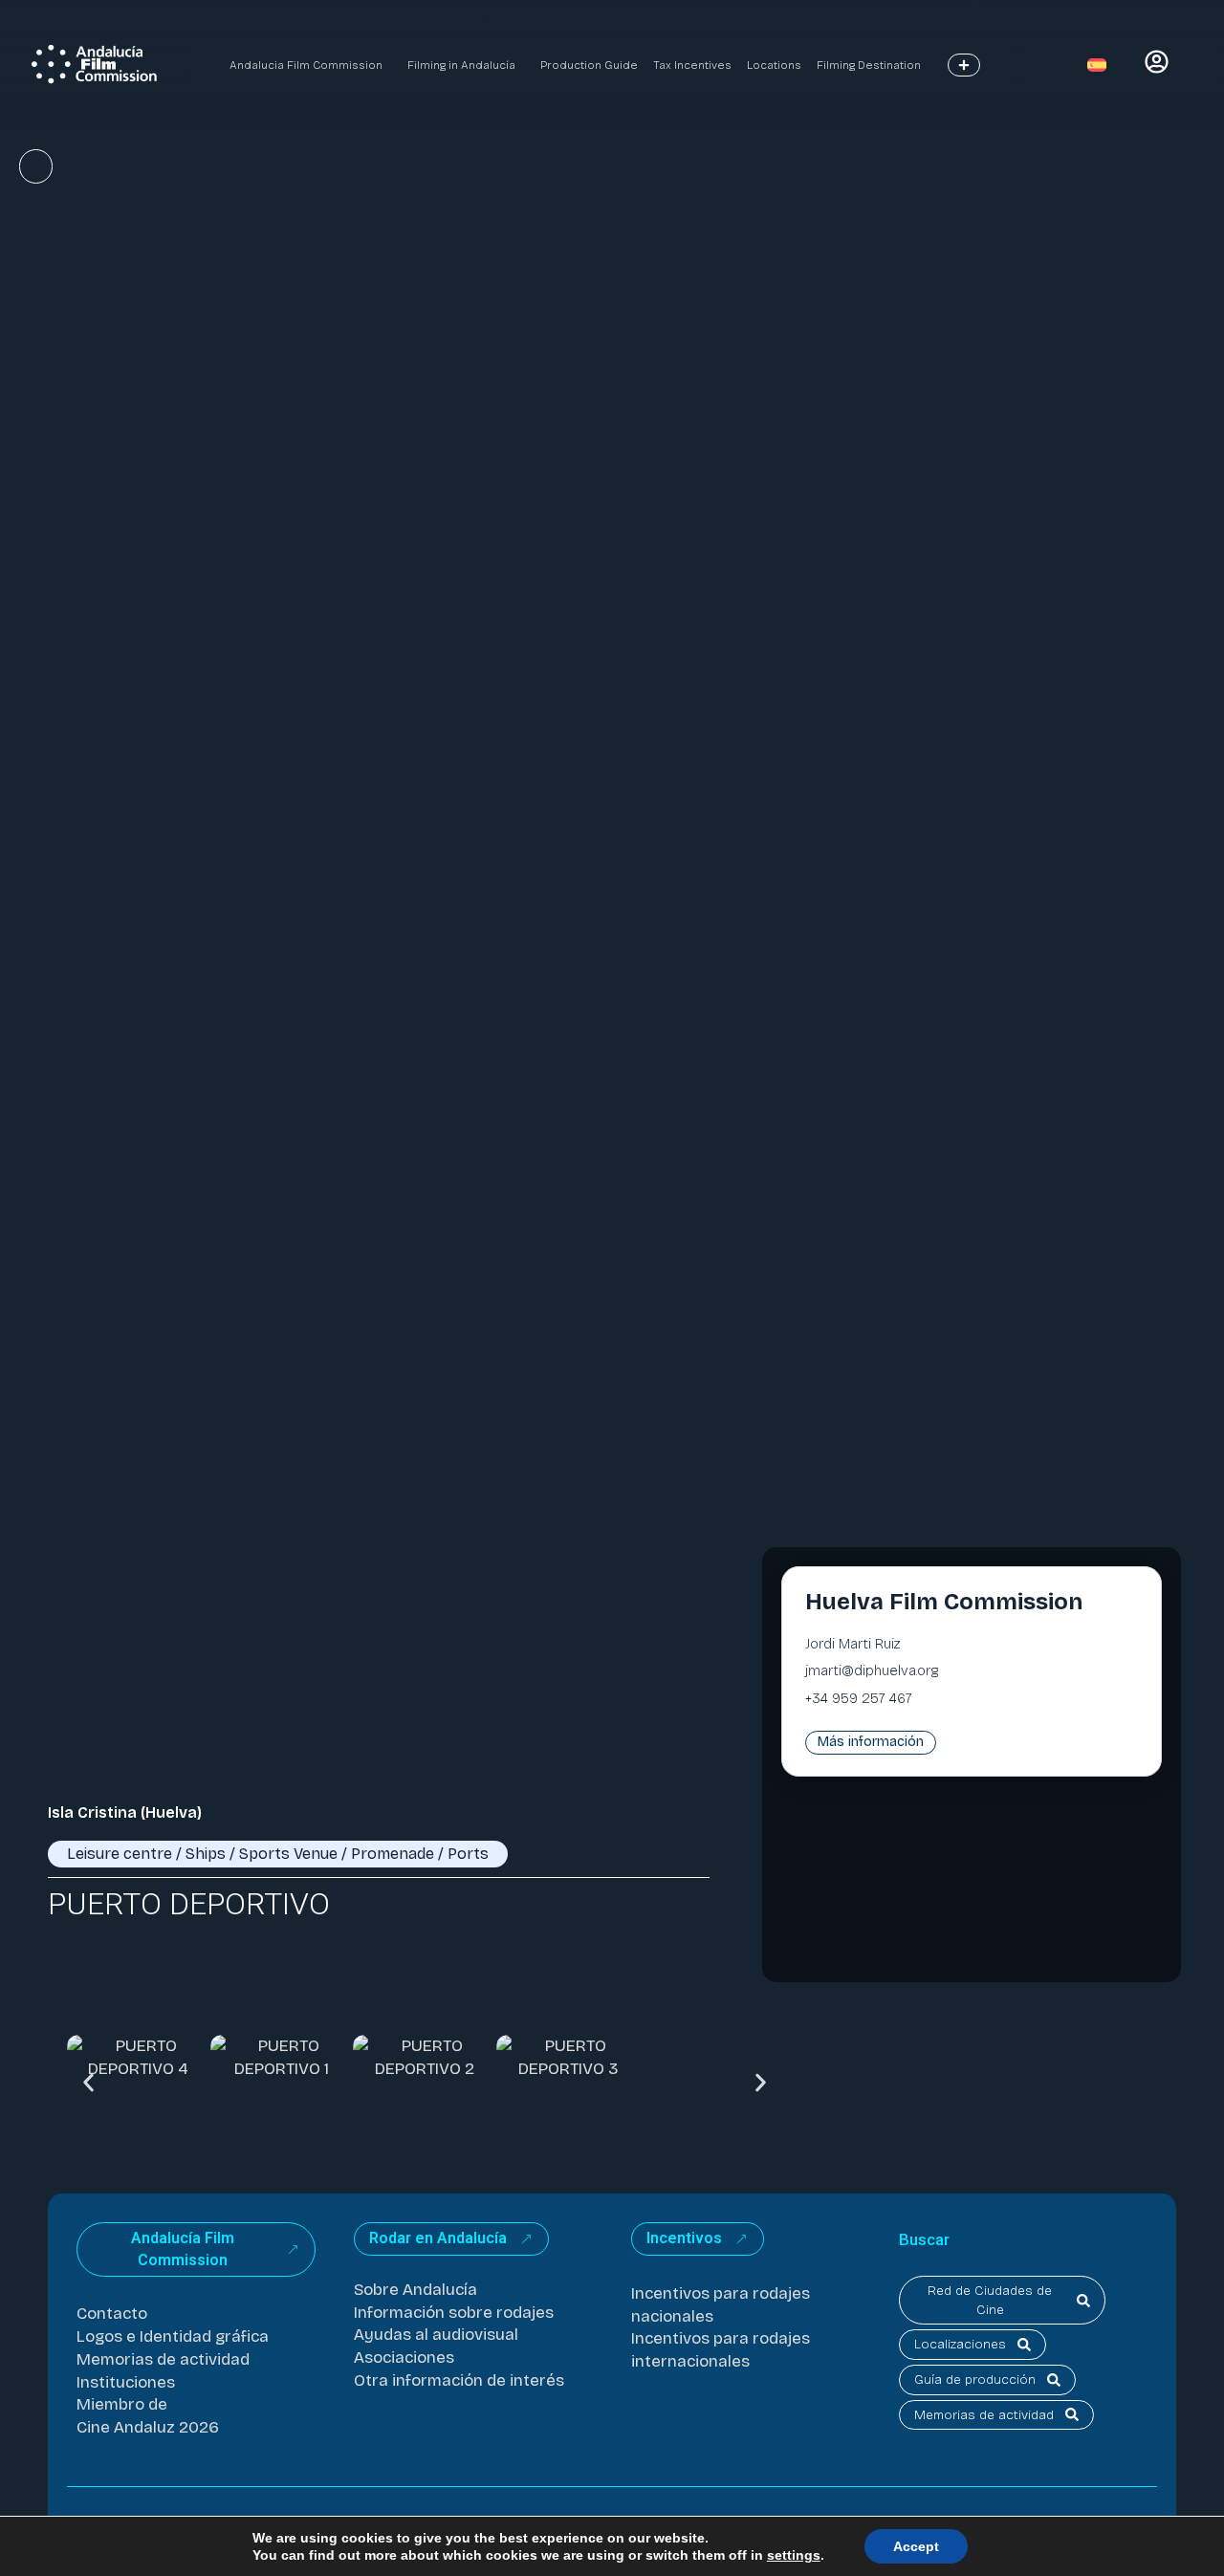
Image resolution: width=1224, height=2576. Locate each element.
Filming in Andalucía (461, 65)
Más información (871, 1742)
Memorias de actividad (163, 2359)
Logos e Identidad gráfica (173, 2336)
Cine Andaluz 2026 (148, 2427)
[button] (88, 2082)
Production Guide (589, 65)
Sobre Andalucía (415, 2290)
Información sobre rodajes (454, 2313)
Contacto (112, 2314)
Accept (916, 2546)
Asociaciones (404, 2358)
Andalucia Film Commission (306, 65)
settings (794, 2555)
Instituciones (126, 2382)
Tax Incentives (692, 65)
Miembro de (122, 2404)
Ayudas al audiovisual (436, 2335)
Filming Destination (869, 65)
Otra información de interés (459, 2380)
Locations (774, 65)
